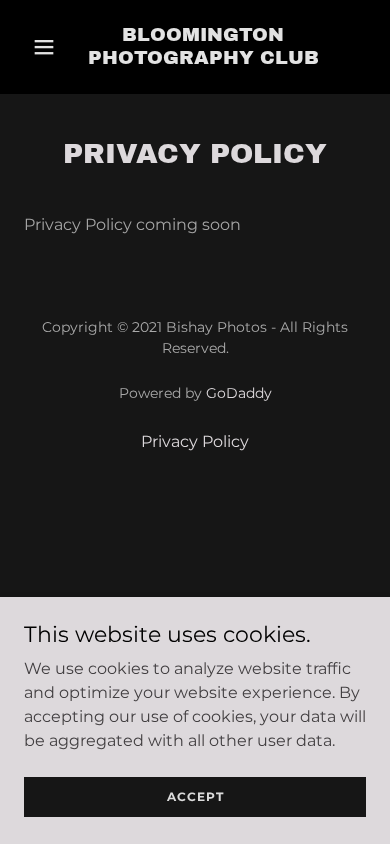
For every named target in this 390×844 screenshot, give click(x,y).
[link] (203, 47)
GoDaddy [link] (239, 393)
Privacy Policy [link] (195, 441)
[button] (44, 47)
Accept (195, 796)
